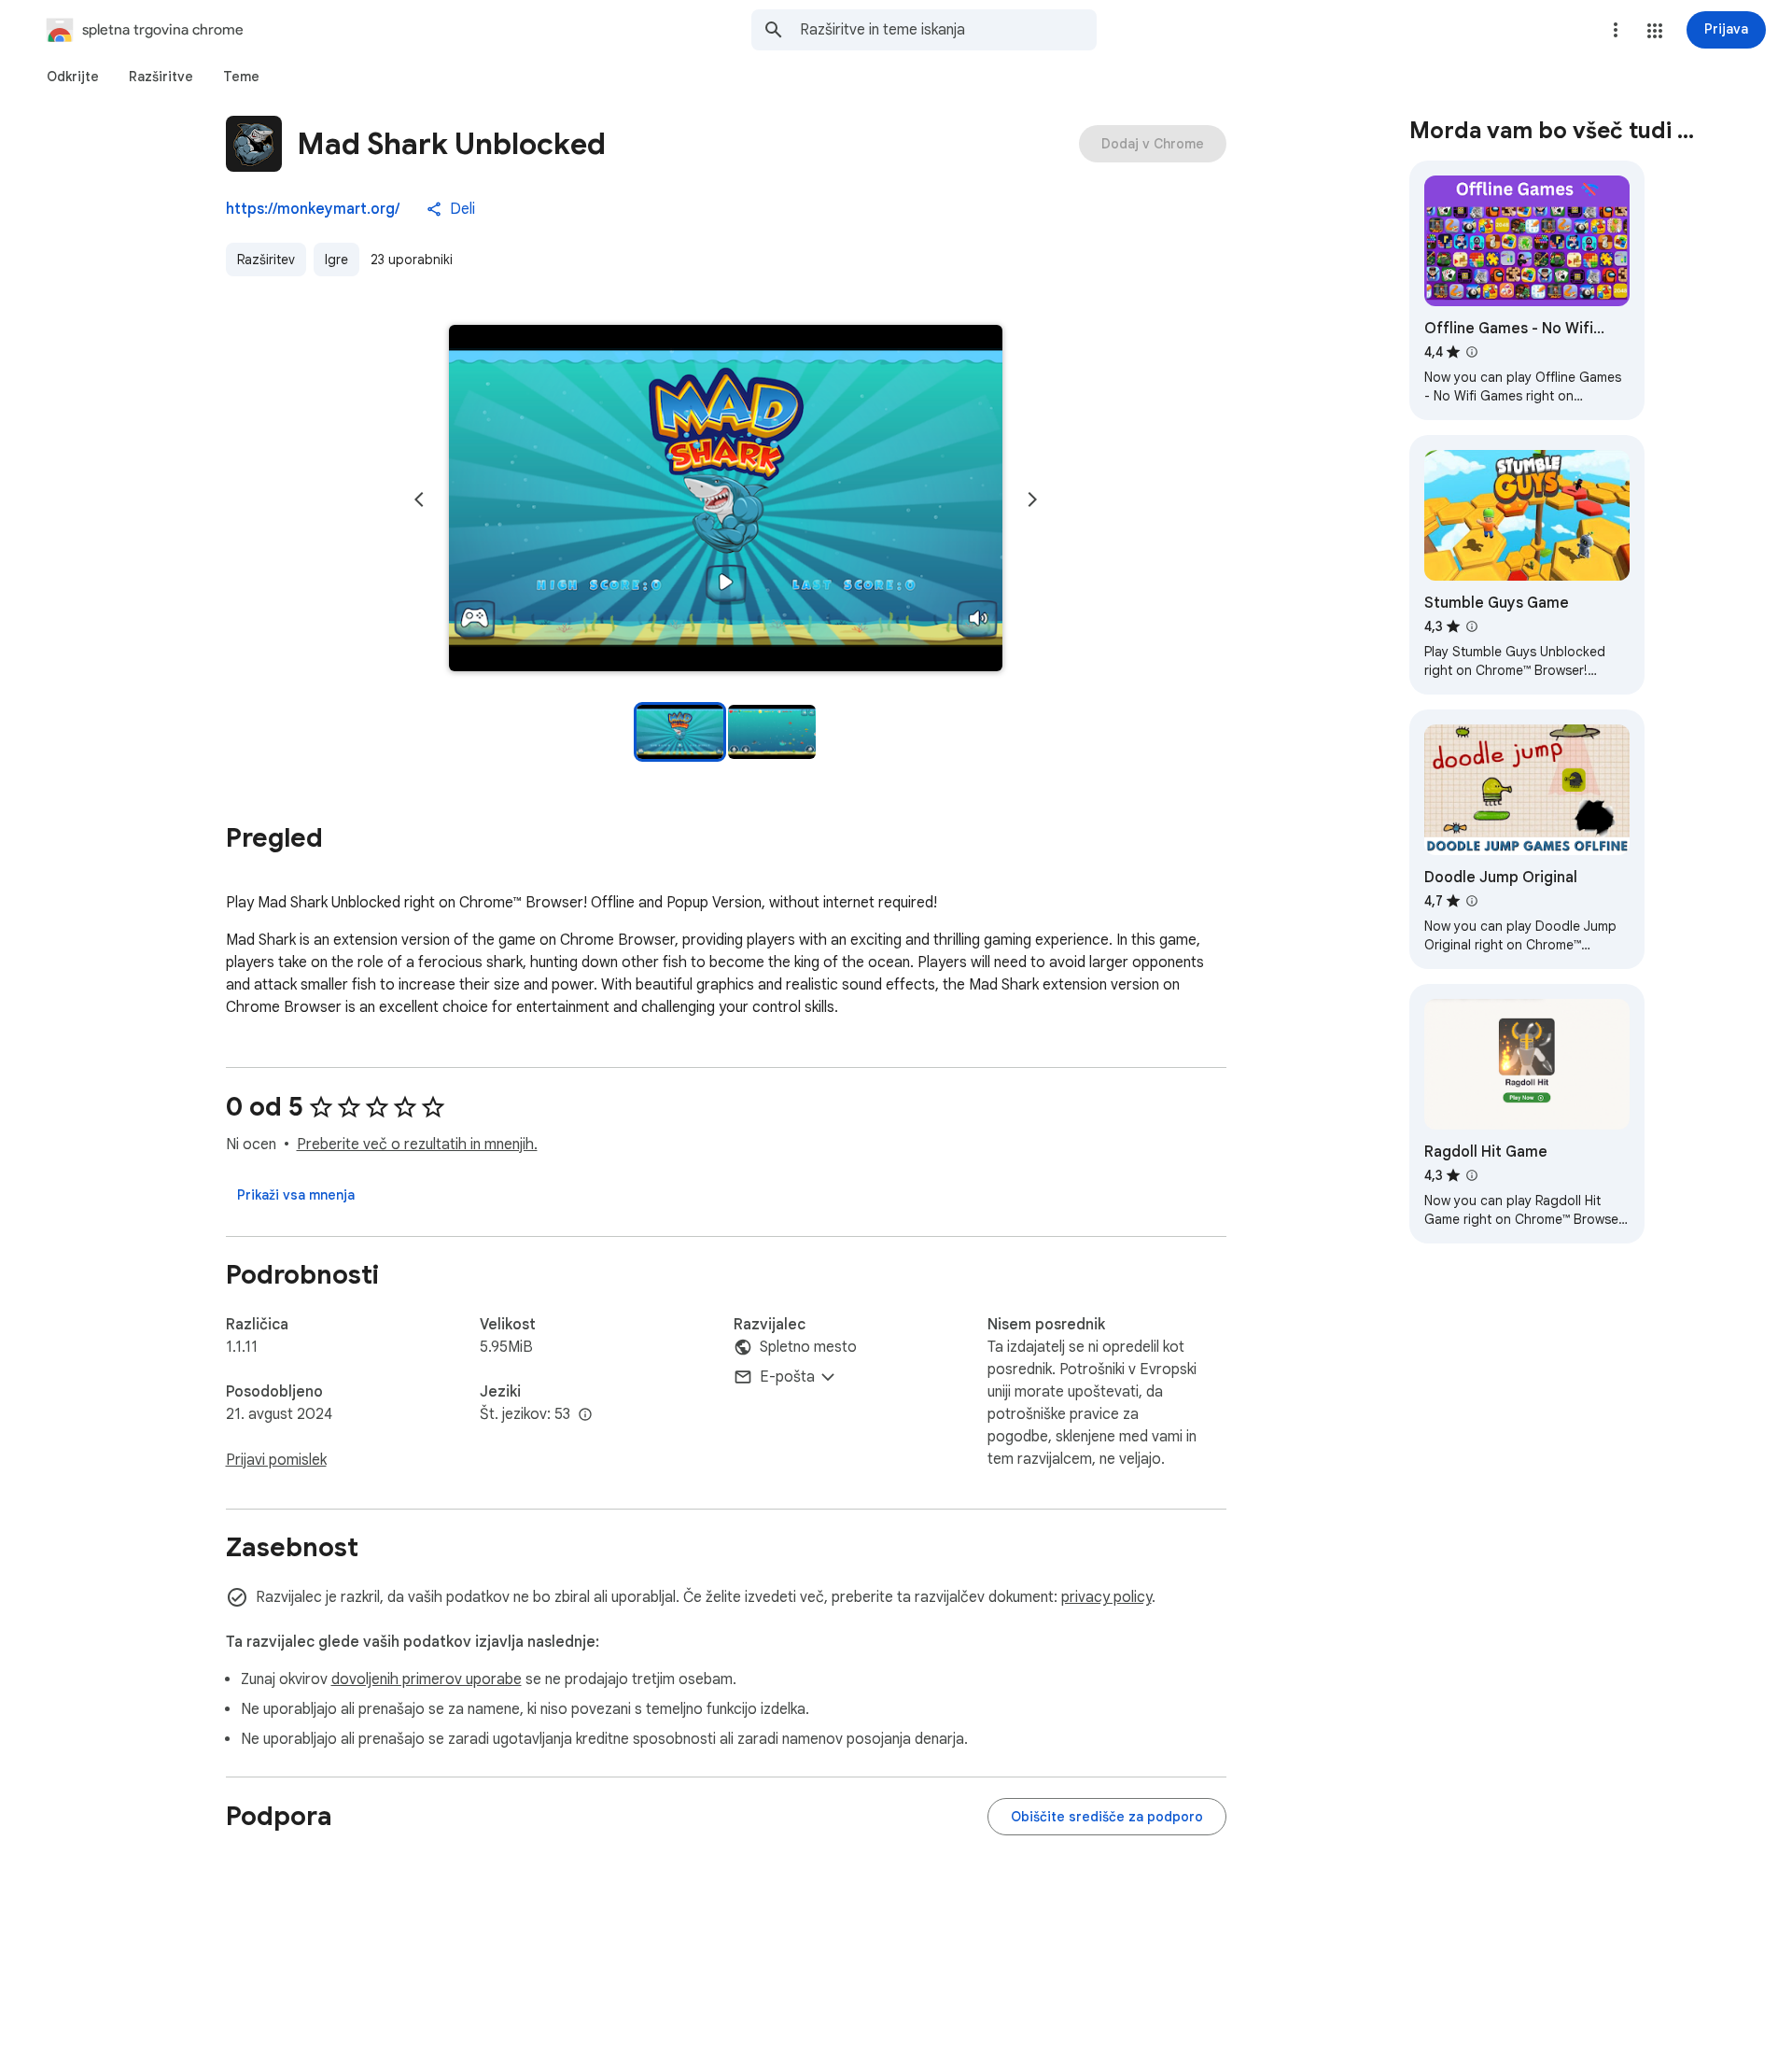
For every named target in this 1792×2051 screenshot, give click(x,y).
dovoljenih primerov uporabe (427, 1679)
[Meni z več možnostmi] (1616, 30)
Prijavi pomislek (276, 1460)
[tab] (73, 77)
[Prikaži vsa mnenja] (296, 1195)
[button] (1655, 31)
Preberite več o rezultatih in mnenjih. (417, 1145)
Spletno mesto (808, 1347)
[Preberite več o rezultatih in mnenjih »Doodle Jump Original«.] (1472, 901)
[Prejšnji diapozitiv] (419, 499)
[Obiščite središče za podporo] (1107, 1817)
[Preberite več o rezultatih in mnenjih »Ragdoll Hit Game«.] (1472, 1175)
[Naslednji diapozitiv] (1032, 499)
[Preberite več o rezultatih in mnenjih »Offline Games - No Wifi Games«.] (1472, 352)
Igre (336, 260)
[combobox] (948, 30)
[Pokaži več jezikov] (585, 1415)
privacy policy (1106, 1597)
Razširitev (266, 260)
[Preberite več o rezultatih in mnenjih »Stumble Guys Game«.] (1472, 626)
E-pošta (787, 1377)
